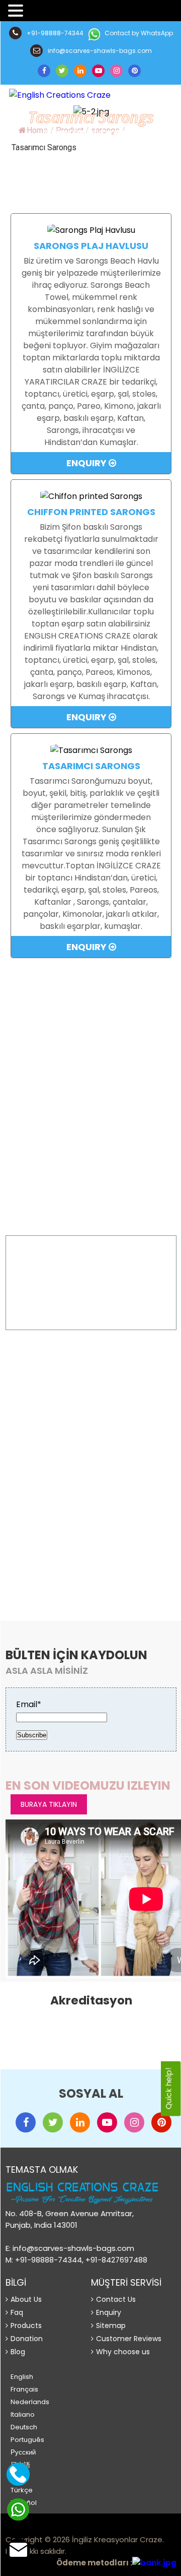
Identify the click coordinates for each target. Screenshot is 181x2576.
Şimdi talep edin (91, 1308)
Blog (18, 2352)
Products (26, 2326)
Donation (27, 2339)
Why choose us (123, 2352)
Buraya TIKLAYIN (51, 1554)
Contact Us (116, 2299)
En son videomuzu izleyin (88, 1785)
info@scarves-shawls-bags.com (99, 51)
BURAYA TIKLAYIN (49, 1804)
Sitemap (111, 2326)
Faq (17, 2312)
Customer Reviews (129, 2339)
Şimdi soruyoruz (96, 1166)
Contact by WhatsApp (138, 33)
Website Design (29, 2528)
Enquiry (87, 463)
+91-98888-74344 (54, 33)
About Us (26, 2299)
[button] (17, 11)
